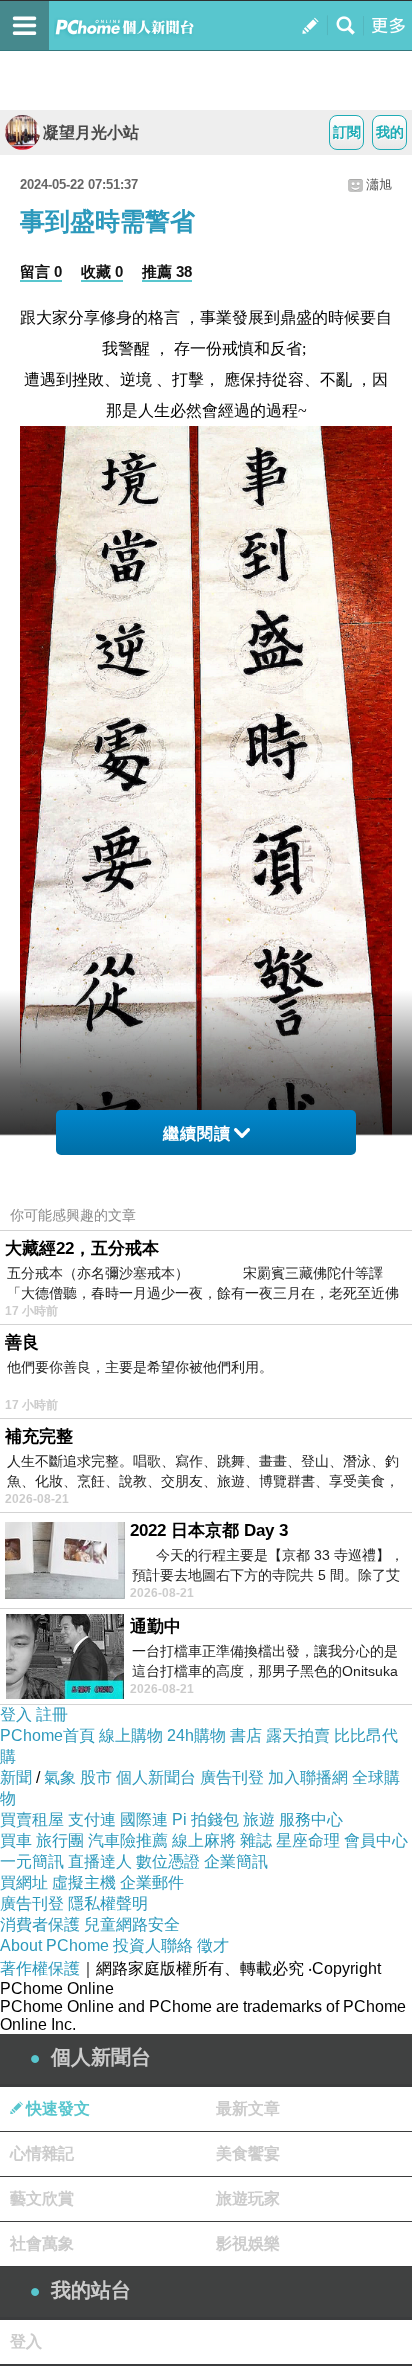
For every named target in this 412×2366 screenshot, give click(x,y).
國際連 (144, 1819)
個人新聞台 (156, 1777)
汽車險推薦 (128, 1840)
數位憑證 (168, 1861)
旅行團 (60, 1840)
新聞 (16, 1777)
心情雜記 (42, 2153)
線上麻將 (204, 1840)
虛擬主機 (84, 1882)
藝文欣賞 (42, 2198)
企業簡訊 (236, 1861)
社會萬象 (42, 2243)
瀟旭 (379, 184)
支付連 (92, 1819)
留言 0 (41, 271)
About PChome (54, 1945)
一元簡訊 (32, 1861)
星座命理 (308, 1840)
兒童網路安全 (132, 1924)
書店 (246, 1735)
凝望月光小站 (91, 132)
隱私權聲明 (108, 1903)
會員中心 (376, 1840)
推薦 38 (167, 271)
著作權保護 (40, 1968)
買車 (16, 1840)
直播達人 (100, 1861)
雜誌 (256, 1840)
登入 (16, 1714)
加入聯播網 (308, 1777)
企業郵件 (152, 1882)
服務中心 (311, 1819)
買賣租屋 (32, 1819)
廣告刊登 (232, 1777)
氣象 (60, 1777)
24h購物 (196, 1735)
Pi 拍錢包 (205, 1819)
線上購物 (131, 1735)
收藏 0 (102, 271)
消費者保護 (40, 1924)
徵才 (213, 1945)
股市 (96, 1777)
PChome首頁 (47, 1735)
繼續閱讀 (197, 1133)
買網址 (24, 1882)
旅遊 (259, 1819)
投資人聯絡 (153, 1945)
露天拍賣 (298, 1735)
